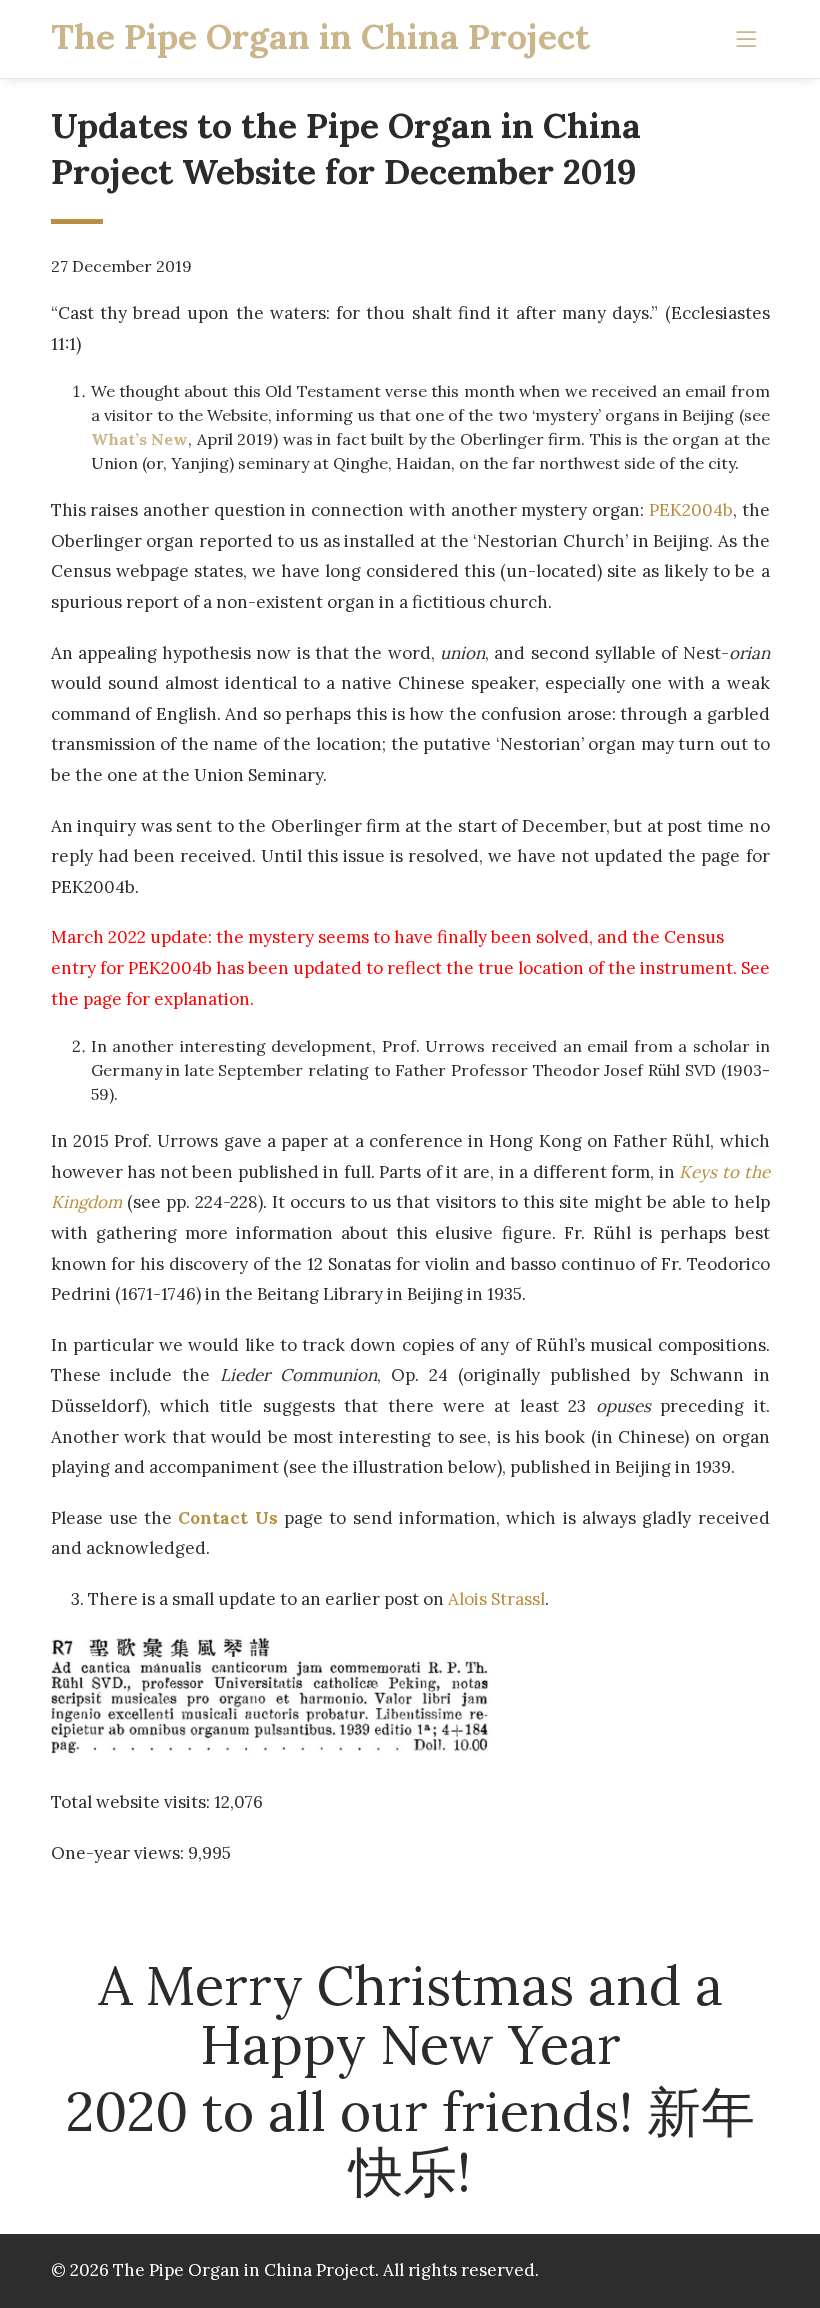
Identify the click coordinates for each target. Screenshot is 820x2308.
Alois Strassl (496, 1599)
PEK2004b (691, 510)
